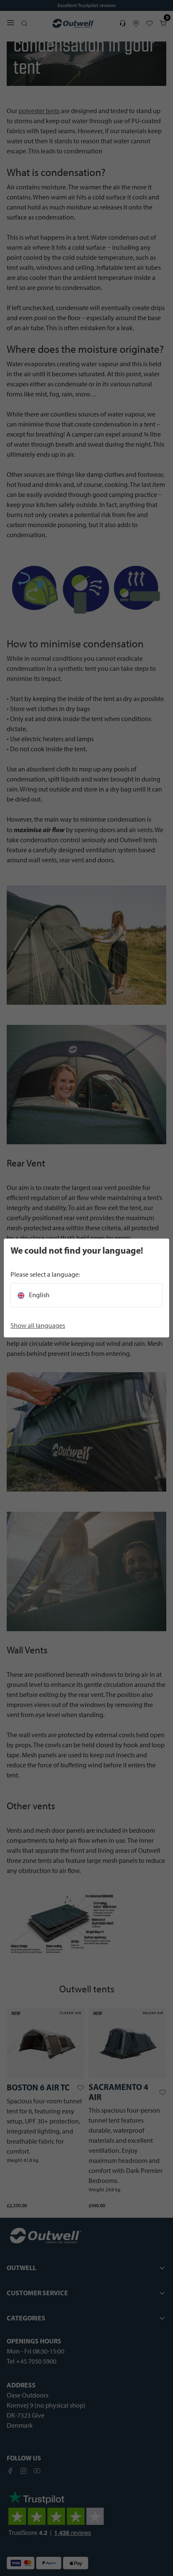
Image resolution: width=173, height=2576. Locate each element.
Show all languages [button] (38, 1326)
